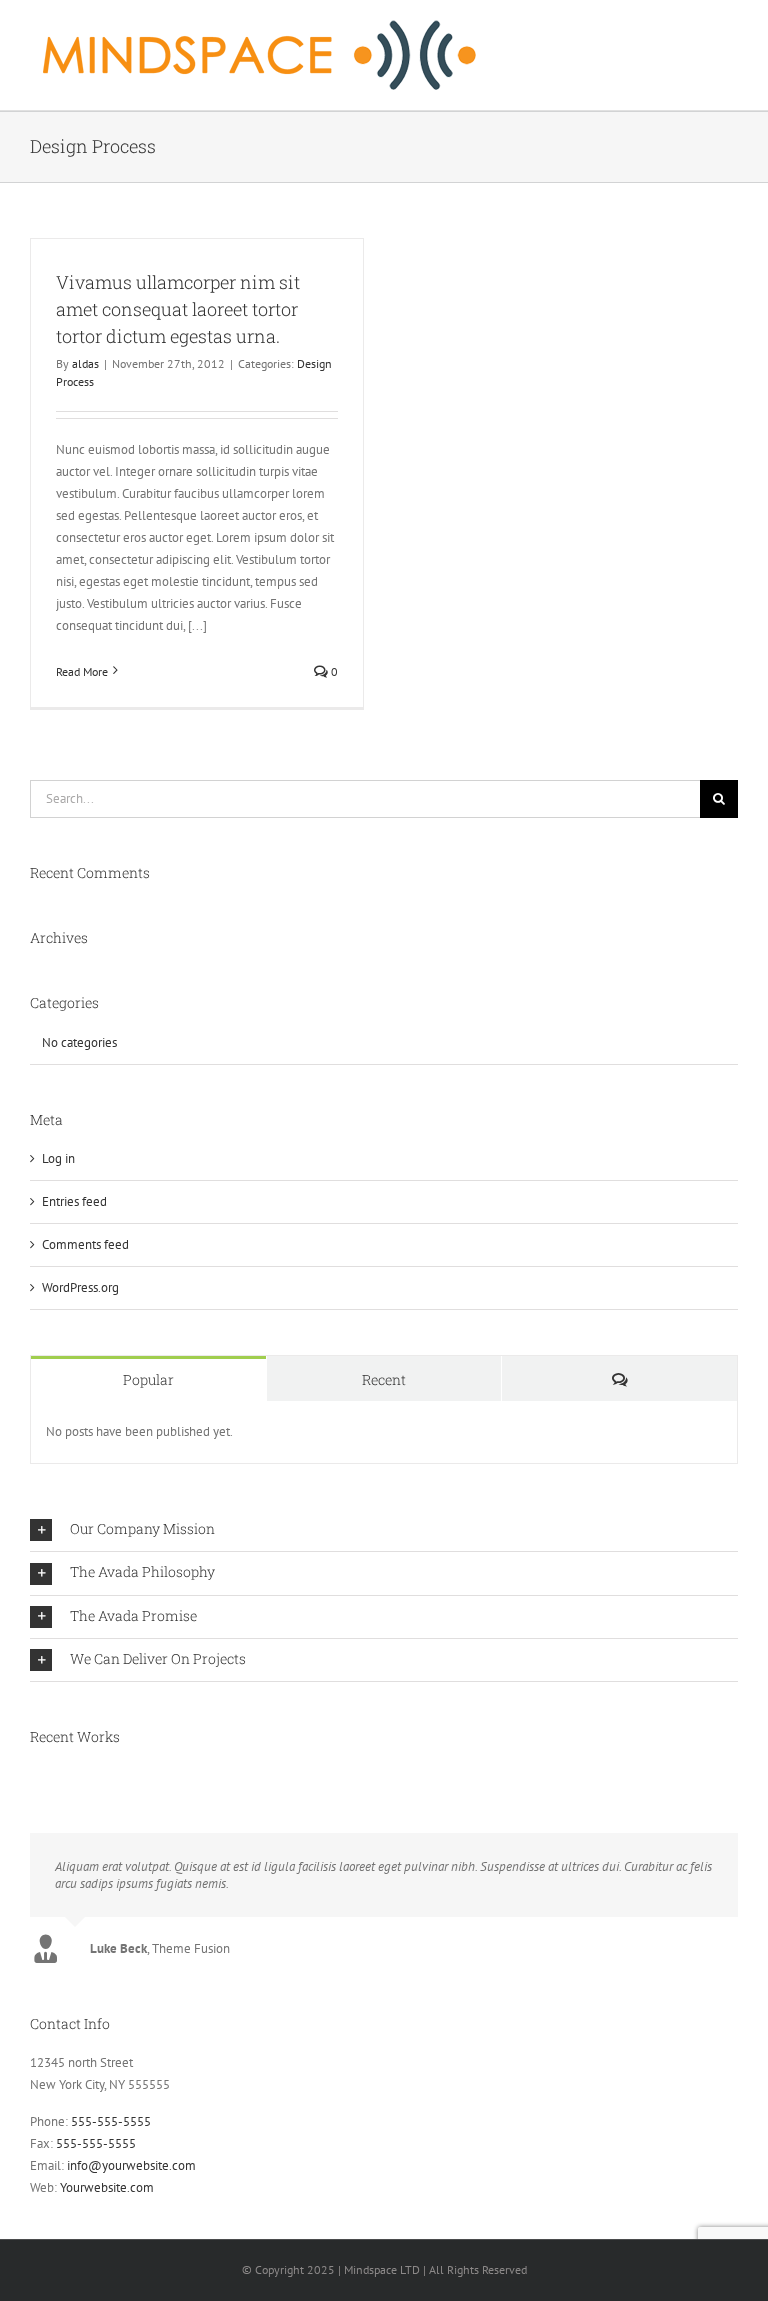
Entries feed (74, 1201)
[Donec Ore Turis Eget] (31, 1778)
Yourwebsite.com (107, 2187)
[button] (384, 1530)
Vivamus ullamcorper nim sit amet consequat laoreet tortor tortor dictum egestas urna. (178, 309)
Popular (148, 1379)
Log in (58, 1158)
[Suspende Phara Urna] (37, 1778)
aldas (85, 363)
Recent (384, 1379)
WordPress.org (80, 1287)
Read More (82, 671)
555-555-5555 (111, 2121)
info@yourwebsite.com (131, 2165)
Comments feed (85, 1244)
